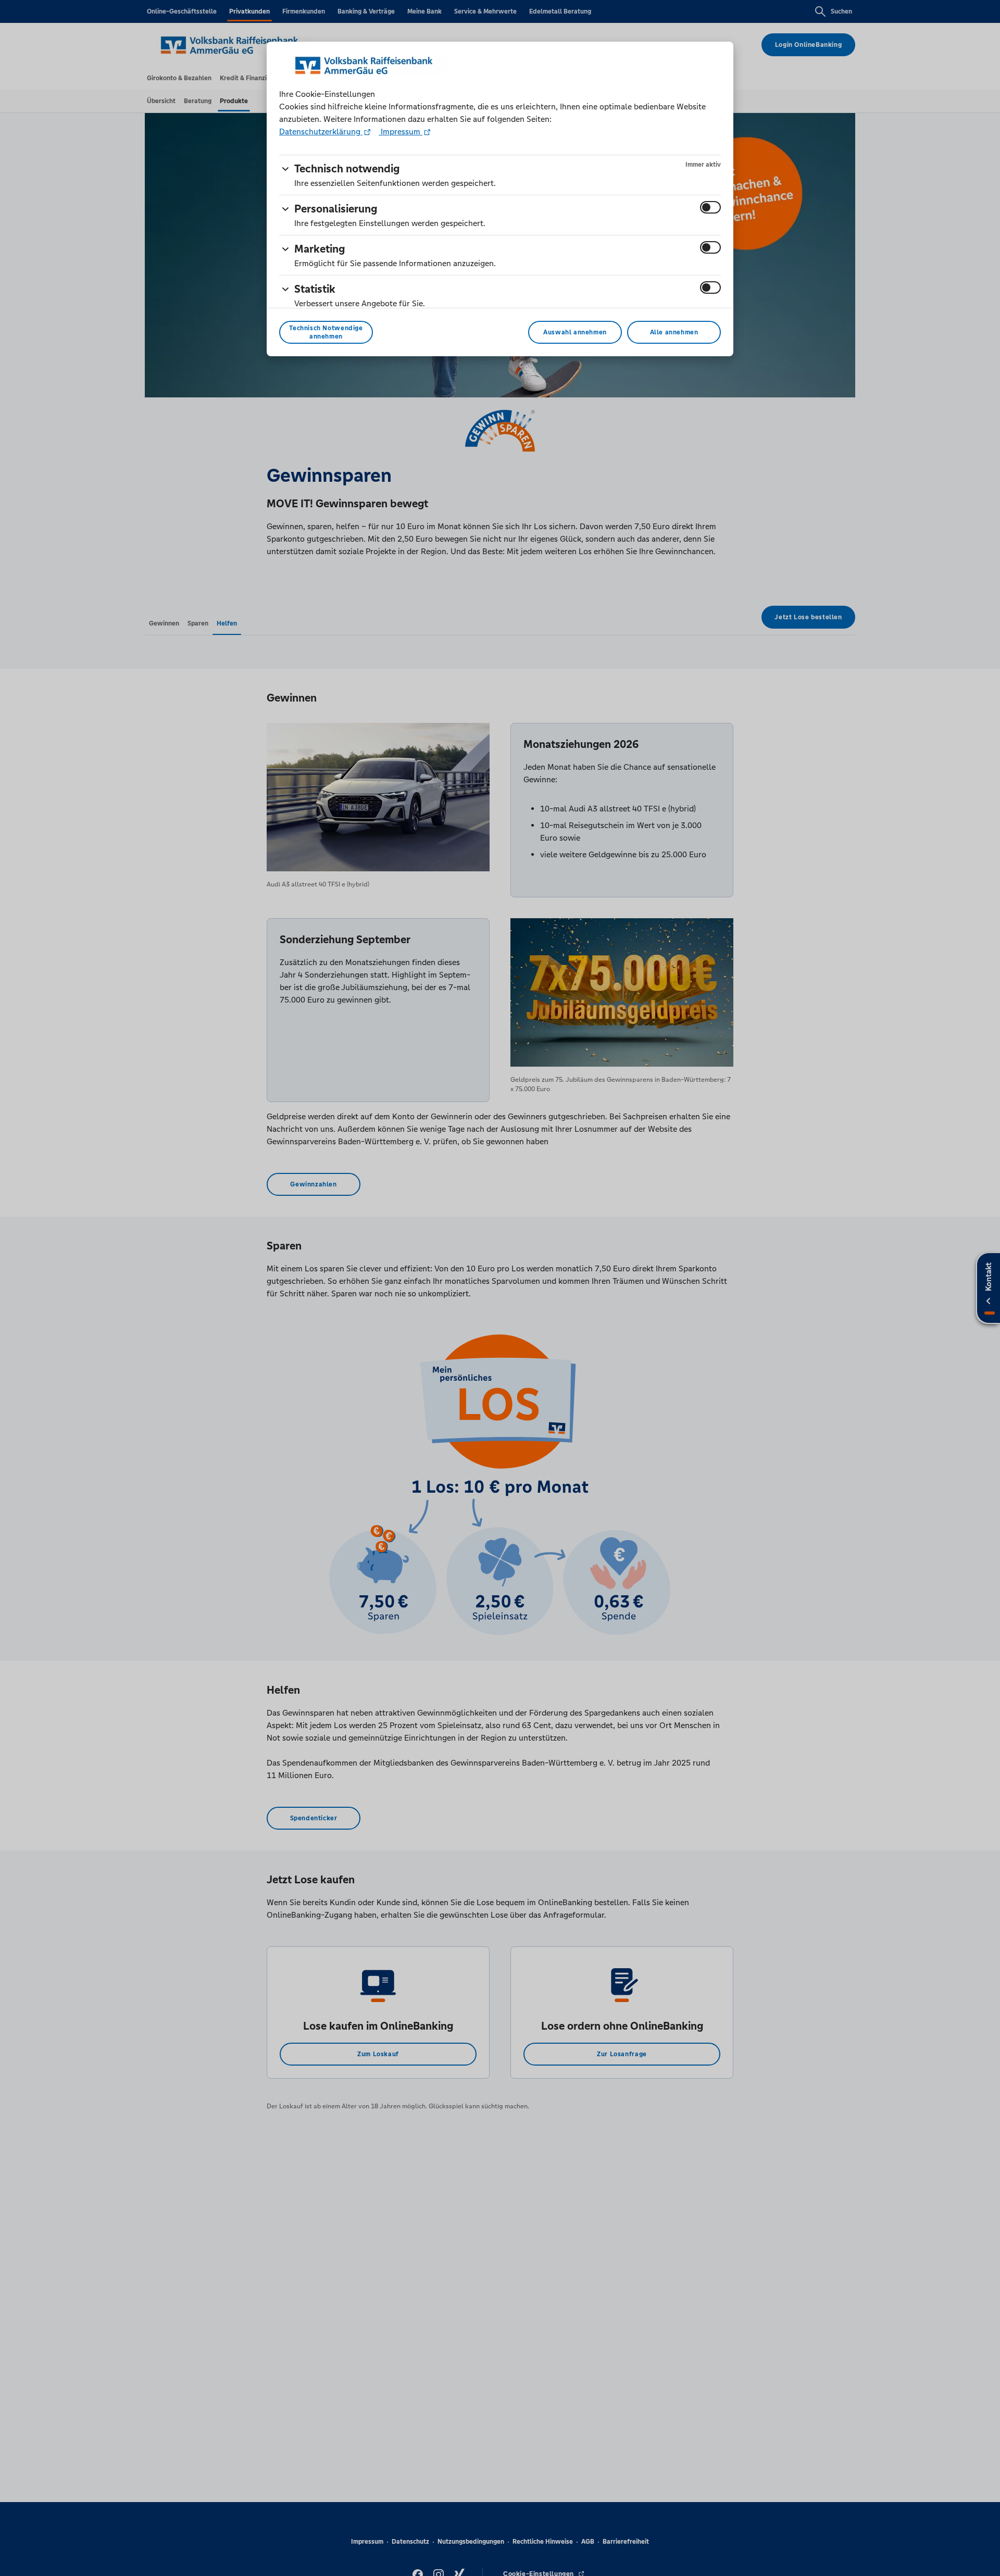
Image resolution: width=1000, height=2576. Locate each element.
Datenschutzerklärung (321, 132)
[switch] (710, 207)
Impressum (401, 132)
